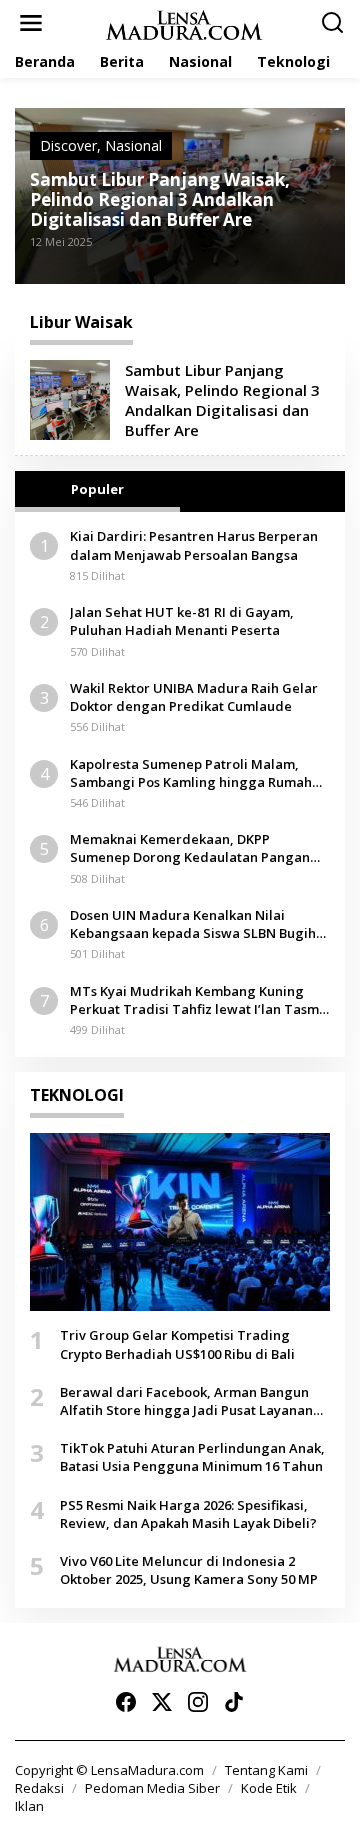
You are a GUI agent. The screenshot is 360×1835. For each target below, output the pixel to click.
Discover (68, 145)
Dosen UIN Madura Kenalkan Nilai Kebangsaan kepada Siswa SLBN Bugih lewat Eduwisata (193, 924)
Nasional (133, 145)
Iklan (29, 1806)
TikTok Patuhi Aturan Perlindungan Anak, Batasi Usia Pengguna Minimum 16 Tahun (192, 1457)
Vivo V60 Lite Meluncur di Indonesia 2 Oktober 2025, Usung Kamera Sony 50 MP (189, 1570)
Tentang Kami (266, 1770)
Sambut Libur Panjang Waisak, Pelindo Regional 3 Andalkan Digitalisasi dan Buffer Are (160, 200)
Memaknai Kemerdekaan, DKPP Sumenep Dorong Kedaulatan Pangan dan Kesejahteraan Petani (190, 848)
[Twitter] (162, 1702)
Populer (97, 489)
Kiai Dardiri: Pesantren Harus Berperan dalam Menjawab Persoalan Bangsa (194, 545)
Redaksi (39, 1788)
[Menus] (31, 23)
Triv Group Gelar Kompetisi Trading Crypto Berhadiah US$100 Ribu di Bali (177, 1344)
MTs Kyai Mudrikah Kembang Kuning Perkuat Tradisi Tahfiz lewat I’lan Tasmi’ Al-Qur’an (198, 1000)
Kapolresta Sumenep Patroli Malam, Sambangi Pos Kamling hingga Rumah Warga (191, 773)
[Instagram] (198, 1702)
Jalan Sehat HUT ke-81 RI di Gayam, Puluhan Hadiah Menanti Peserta (182, 621)
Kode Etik (269, 1788)
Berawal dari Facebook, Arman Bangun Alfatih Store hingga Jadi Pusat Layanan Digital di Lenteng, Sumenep (186, 1401)
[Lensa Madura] (184, 23)
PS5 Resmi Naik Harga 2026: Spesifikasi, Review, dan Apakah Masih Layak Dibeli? (188, 1514)
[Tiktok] (234, 1702)
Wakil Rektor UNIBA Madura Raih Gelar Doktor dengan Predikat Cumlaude (194, 697)
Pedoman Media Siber (152, 1788)
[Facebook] (126, 1702)
